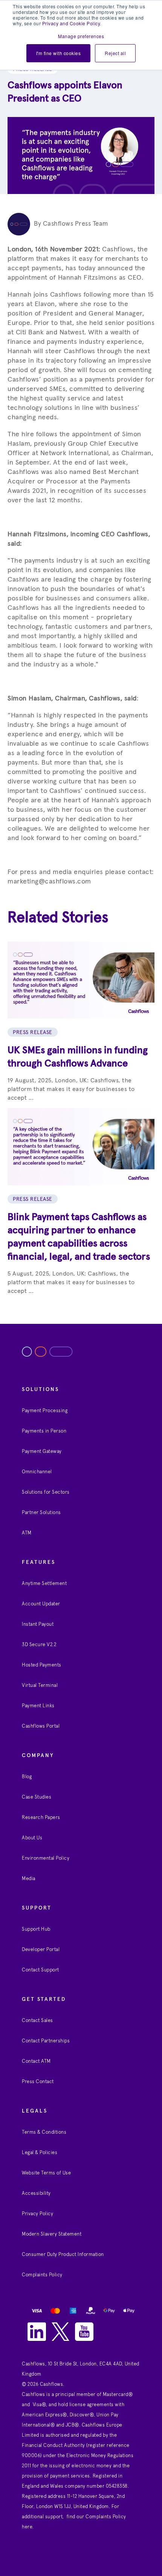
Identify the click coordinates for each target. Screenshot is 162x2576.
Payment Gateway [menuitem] (42, 1452)
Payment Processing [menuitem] (45, 1411)
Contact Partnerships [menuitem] (46, 2041)
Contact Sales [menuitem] (37, 2021)
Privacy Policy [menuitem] (37, 2214)
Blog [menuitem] (27, 1777)
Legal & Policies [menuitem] (40, 2153)
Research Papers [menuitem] (41, 1818)
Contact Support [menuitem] (40, 1970)
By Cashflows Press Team (71, 224)
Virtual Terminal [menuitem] (40, 1686)
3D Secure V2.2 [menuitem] (39, 1645)
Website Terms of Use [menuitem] (46, 2173)
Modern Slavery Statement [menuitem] (52, 2234)
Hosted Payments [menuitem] (42, 1665)
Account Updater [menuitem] (41, 1604)
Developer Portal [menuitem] (41, 1950)
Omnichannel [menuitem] (37, 1472)
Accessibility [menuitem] (36, 2194)
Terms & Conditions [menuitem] (44, 2132)
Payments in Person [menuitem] (44, 1431)
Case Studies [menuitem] (37, 1797)
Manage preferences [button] (81, 36)
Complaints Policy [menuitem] (42, 2275)
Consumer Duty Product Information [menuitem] (63, 2255)
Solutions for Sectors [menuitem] (46, 1492)
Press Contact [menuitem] (38, 2082)
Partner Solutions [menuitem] (41, 1513)
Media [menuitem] (29, 1879)
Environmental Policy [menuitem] (46, 1858)
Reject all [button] (115, 53)
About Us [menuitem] (32, 1838)
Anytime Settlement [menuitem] (44, 1584)
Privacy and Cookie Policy (71, 23)
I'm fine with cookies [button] (59, 53)
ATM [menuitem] (27, 1533)
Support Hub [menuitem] (36, 1929)
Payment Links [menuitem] (38, 1706)
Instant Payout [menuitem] (38, 1624)
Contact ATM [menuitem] (36, 2061)
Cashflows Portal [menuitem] (41, 1726)
